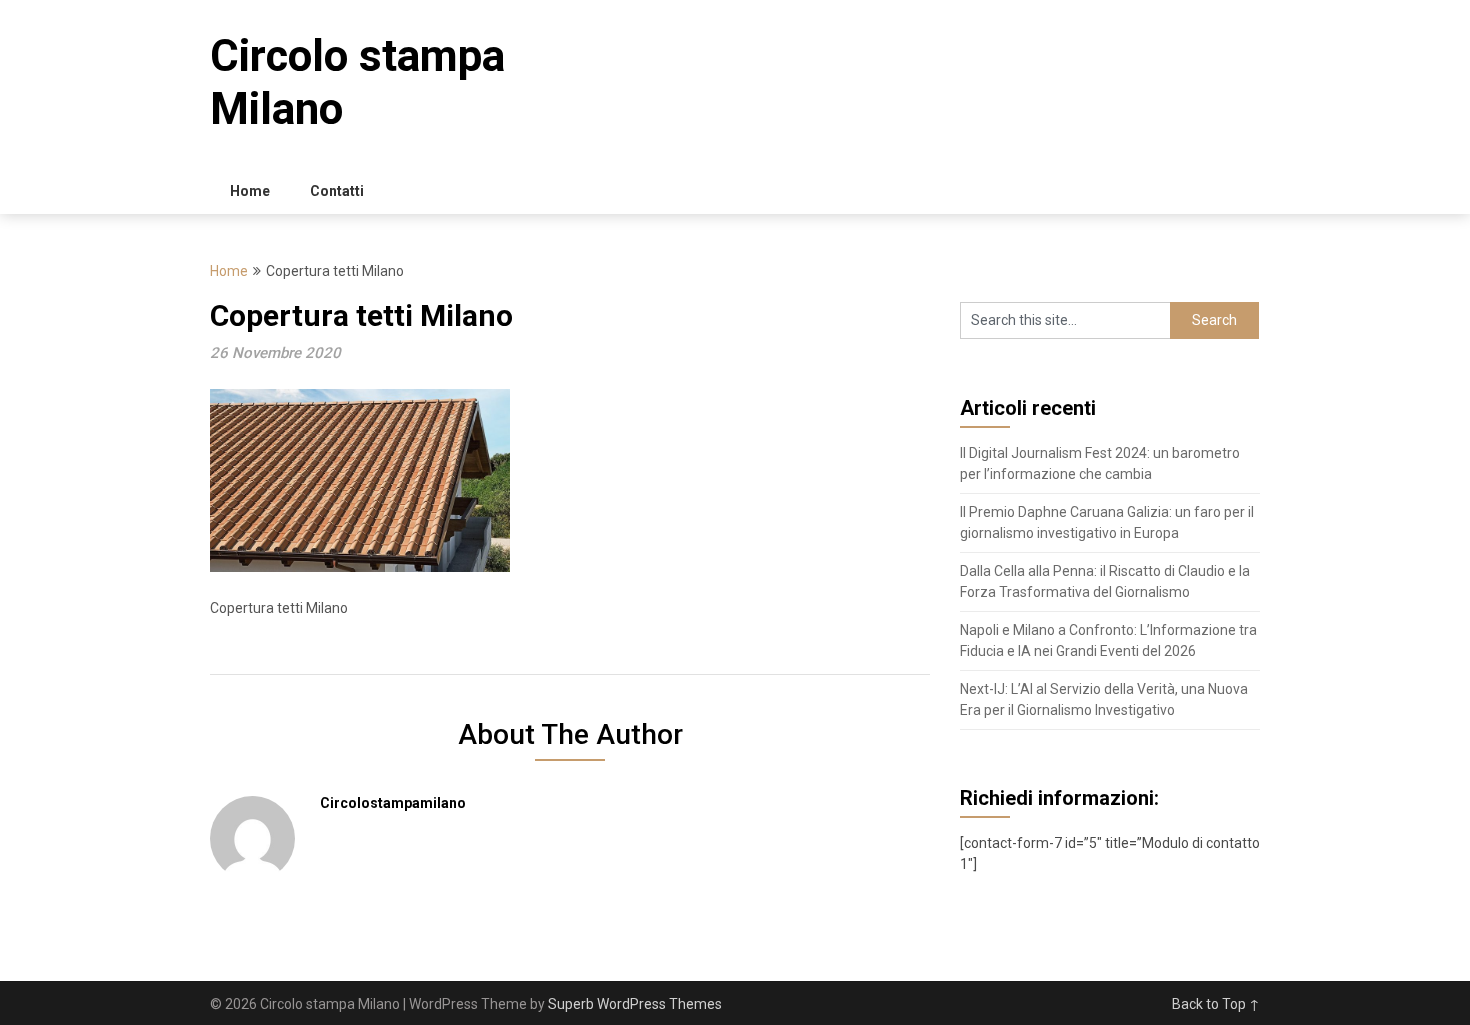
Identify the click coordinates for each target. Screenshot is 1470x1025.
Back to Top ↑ (1216, 1004)
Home (250, 191)
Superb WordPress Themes (635, 1004)
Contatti (337, 191)
